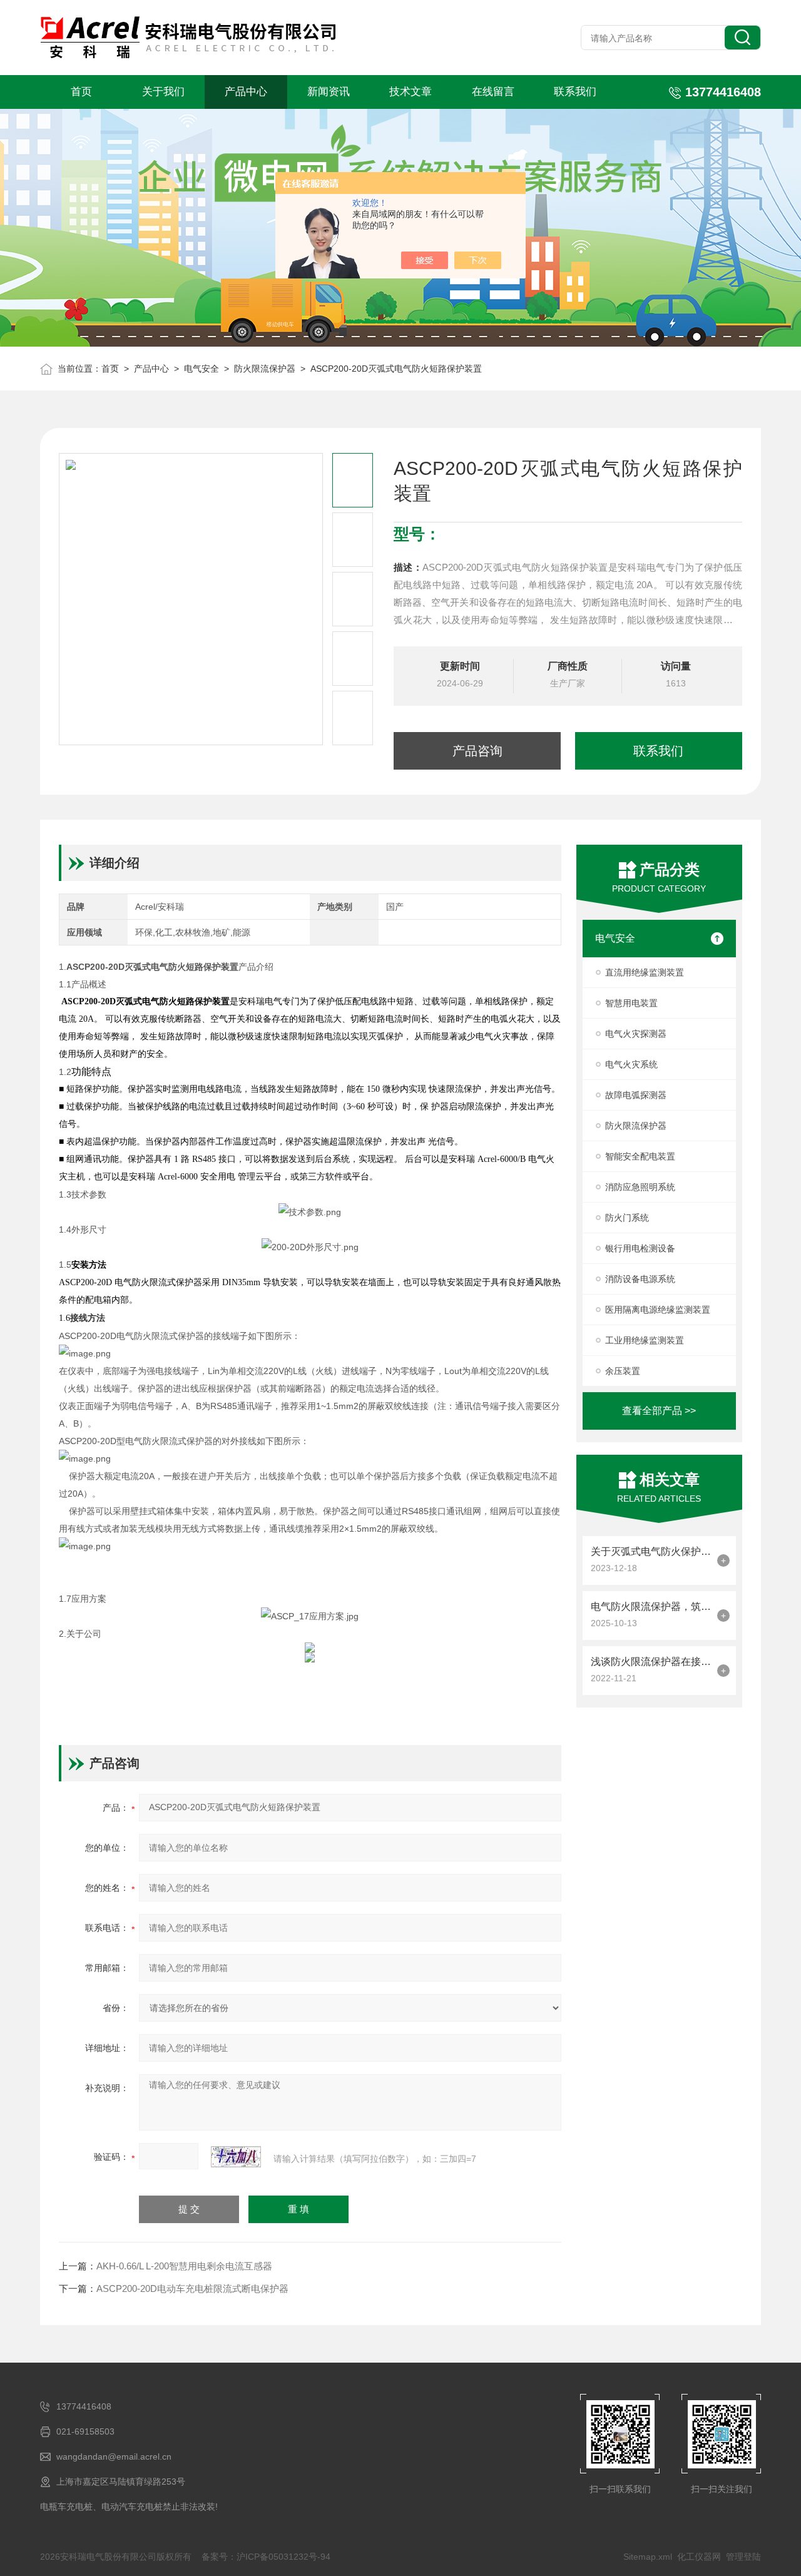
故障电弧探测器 (636, 1095)
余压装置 (623, 1371)
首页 (81, 92)
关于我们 (163, 92)
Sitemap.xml (648, 2557)
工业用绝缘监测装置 (645, 1340)
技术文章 (411, 92)
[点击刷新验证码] (236, 2157)
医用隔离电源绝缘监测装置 (658, 1310)
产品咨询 (477, 751)
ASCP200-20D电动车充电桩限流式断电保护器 (192, 2288)
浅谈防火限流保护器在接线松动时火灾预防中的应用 (651, 1662)
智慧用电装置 (631, 1003)
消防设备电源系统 (640, 1279)
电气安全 (202, 369)
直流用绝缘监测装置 (645, 972)
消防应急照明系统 (640, 1187)
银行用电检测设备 (640, 1248)
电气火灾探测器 (636, 1034)
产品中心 (246, 92)
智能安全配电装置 (640, 1156)
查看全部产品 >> (659, 1411)
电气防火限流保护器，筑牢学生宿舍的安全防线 (651, 1606)
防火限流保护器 (265, 369)
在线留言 (493, 92)
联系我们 (575, 92)
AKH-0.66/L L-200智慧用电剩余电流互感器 (184, 2266)
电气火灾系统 (631, 1064)
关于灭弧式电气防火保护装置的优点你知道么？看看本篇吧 (651, 1551)
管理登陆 (743, 2557)
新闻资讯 (329, 92)
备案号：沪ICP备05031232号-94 (266, 2557)
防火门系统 (627, 1218)
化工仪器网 (699, 2557)
